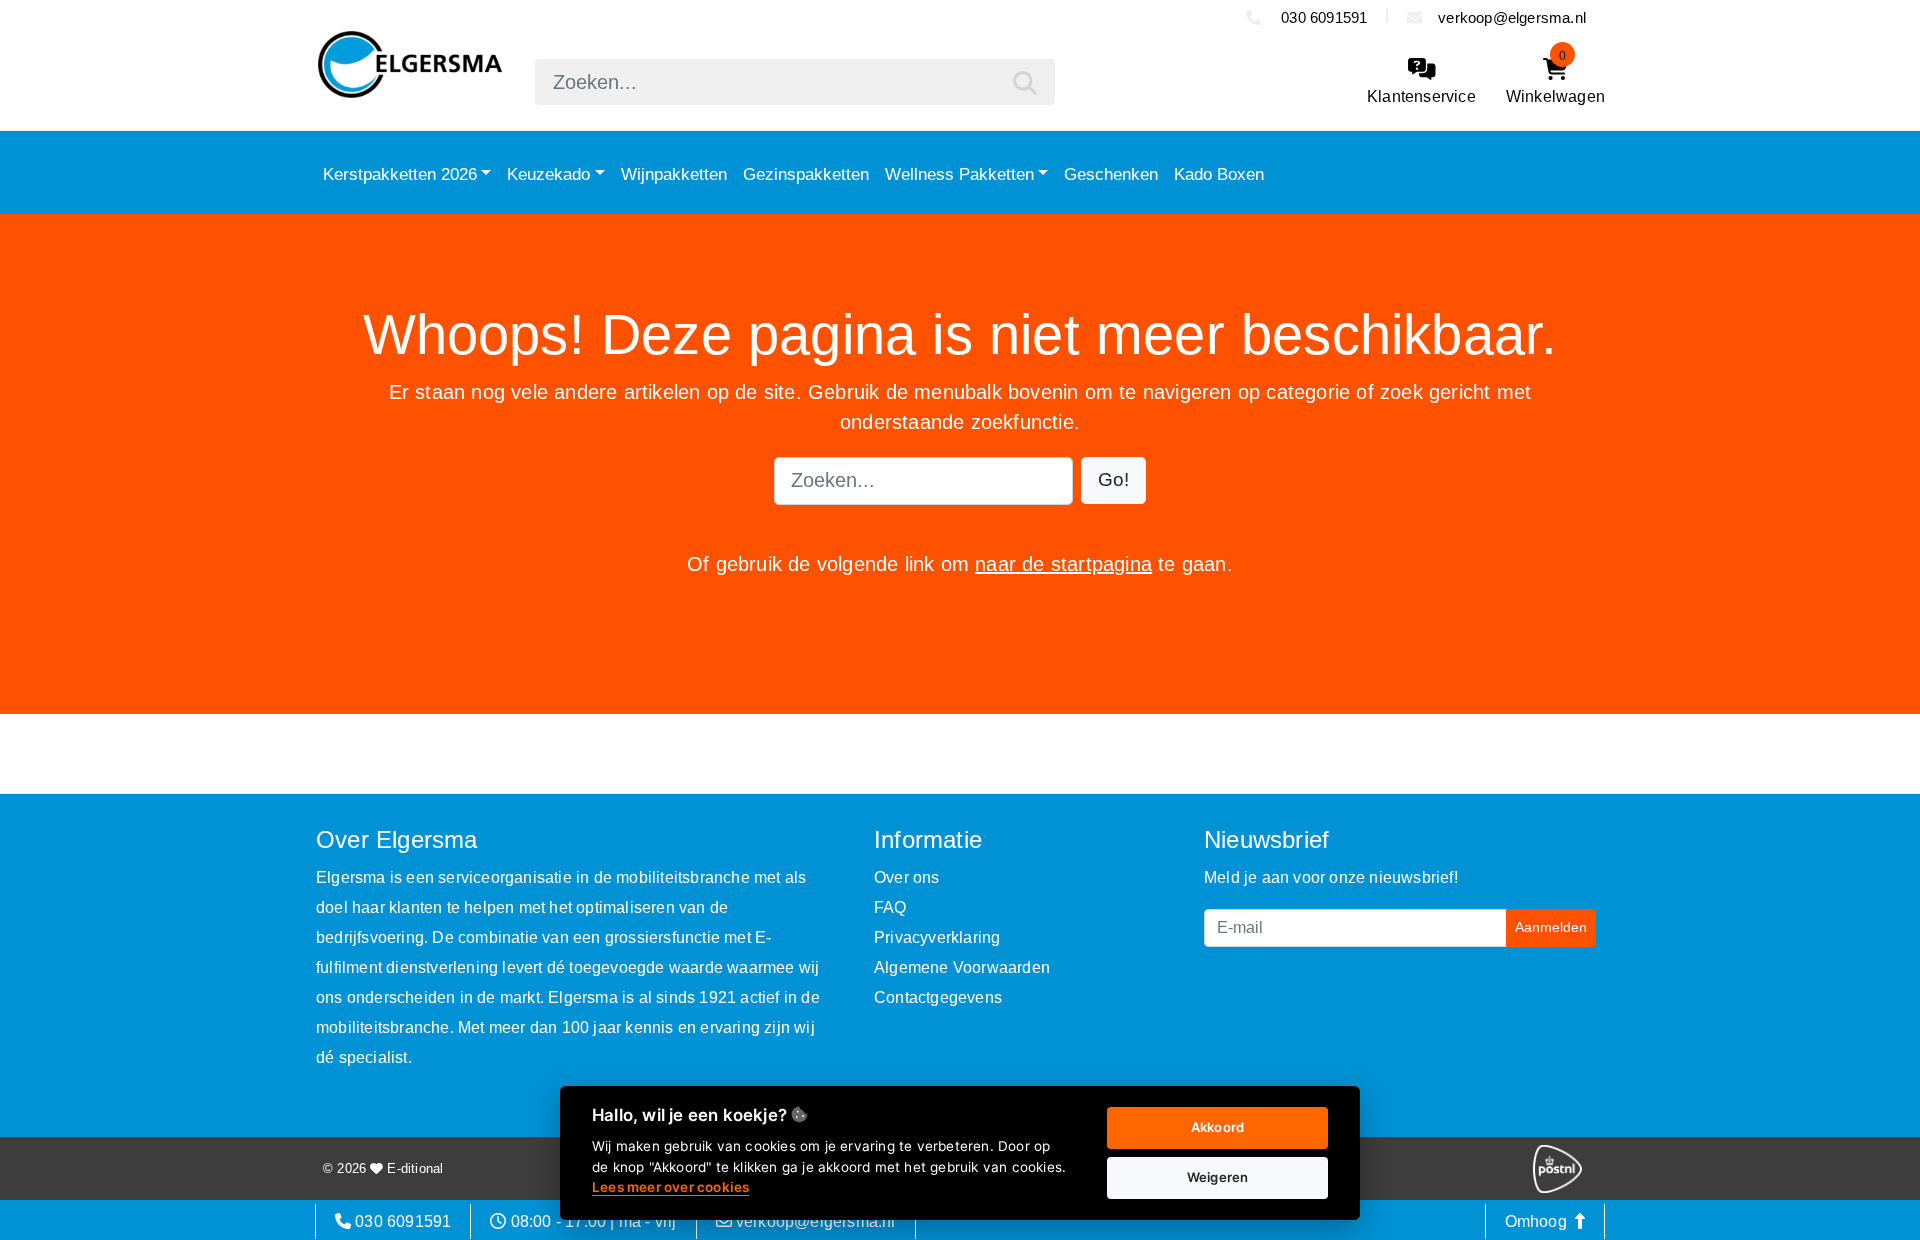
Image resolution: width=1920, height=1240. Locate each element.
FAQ (890, 907)
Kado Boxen (1219, 174)
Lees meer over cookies (670, 1187)
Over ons (907, 877)
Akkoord (1217, 1127)
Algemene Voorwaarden (962, 967)
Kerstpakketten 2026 (400, 174)
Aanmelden (1551, 927)
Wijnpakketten (674, 174)
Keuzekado (548, 174)
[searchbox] (795, 82)
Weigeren (1218, 1177)
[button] (1113, 480)
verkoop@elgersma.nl (1512, 17)
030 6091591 (1322, 17)
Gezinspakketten (806, 174)
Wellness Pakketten (959, 174)
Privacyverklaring (937, 937)
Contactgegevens (938, 997)
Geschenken (1111, 174)
